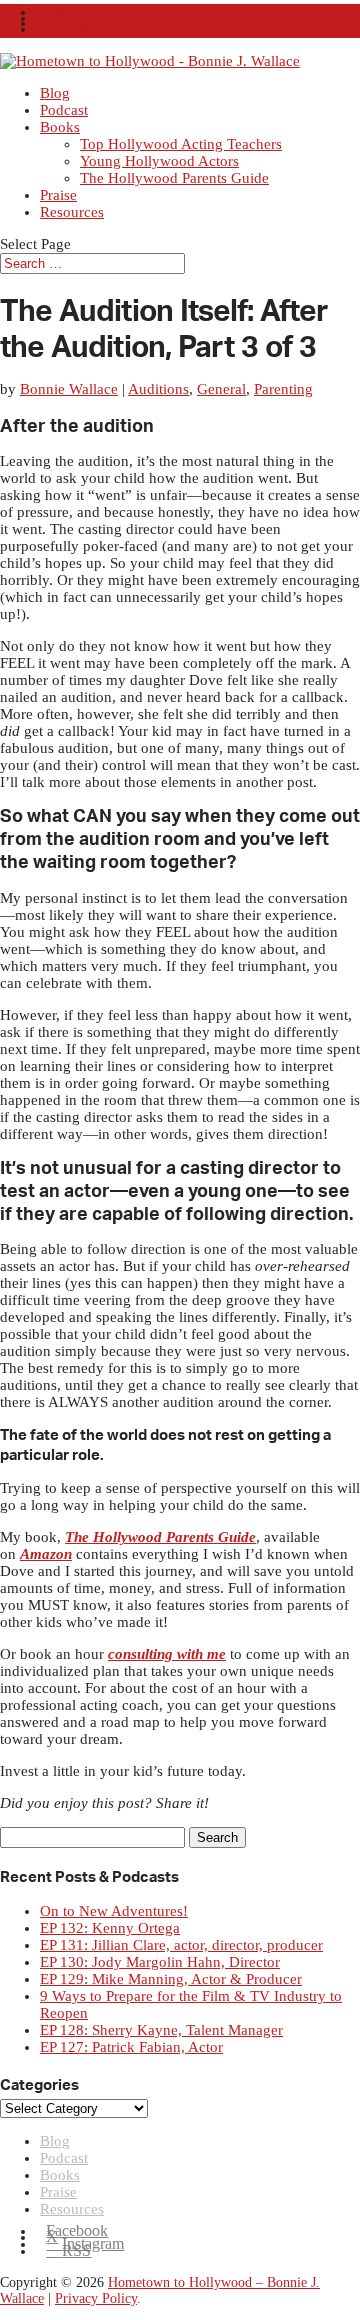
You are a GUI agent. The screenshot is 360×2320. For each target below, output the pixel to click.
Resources (72, 212)
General (221, 389)
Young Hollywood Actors (159, 161)
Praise (58, 195)
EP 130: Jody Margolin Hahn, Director (160, 1962)
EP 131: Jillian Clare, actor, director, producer (181, 1945)
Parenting (283, 389)
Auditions (158, 389)
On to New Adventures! (114, 1911)
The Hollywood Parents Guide (174, 178)
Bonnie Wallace (69, 389)
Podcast (64, 110)
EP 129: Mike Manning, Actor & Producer (171, 1979)
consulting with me (167, 1654)
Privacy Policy (96, 2298)
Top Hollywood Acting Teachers (181, 144)
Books (60, 127)
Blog (55, 93)
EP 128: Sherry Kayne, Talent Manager (161, 2030)
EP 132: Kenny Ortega (110, 1928)
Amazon (46, 1554)
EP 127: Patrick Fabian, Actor (131, 2047)
